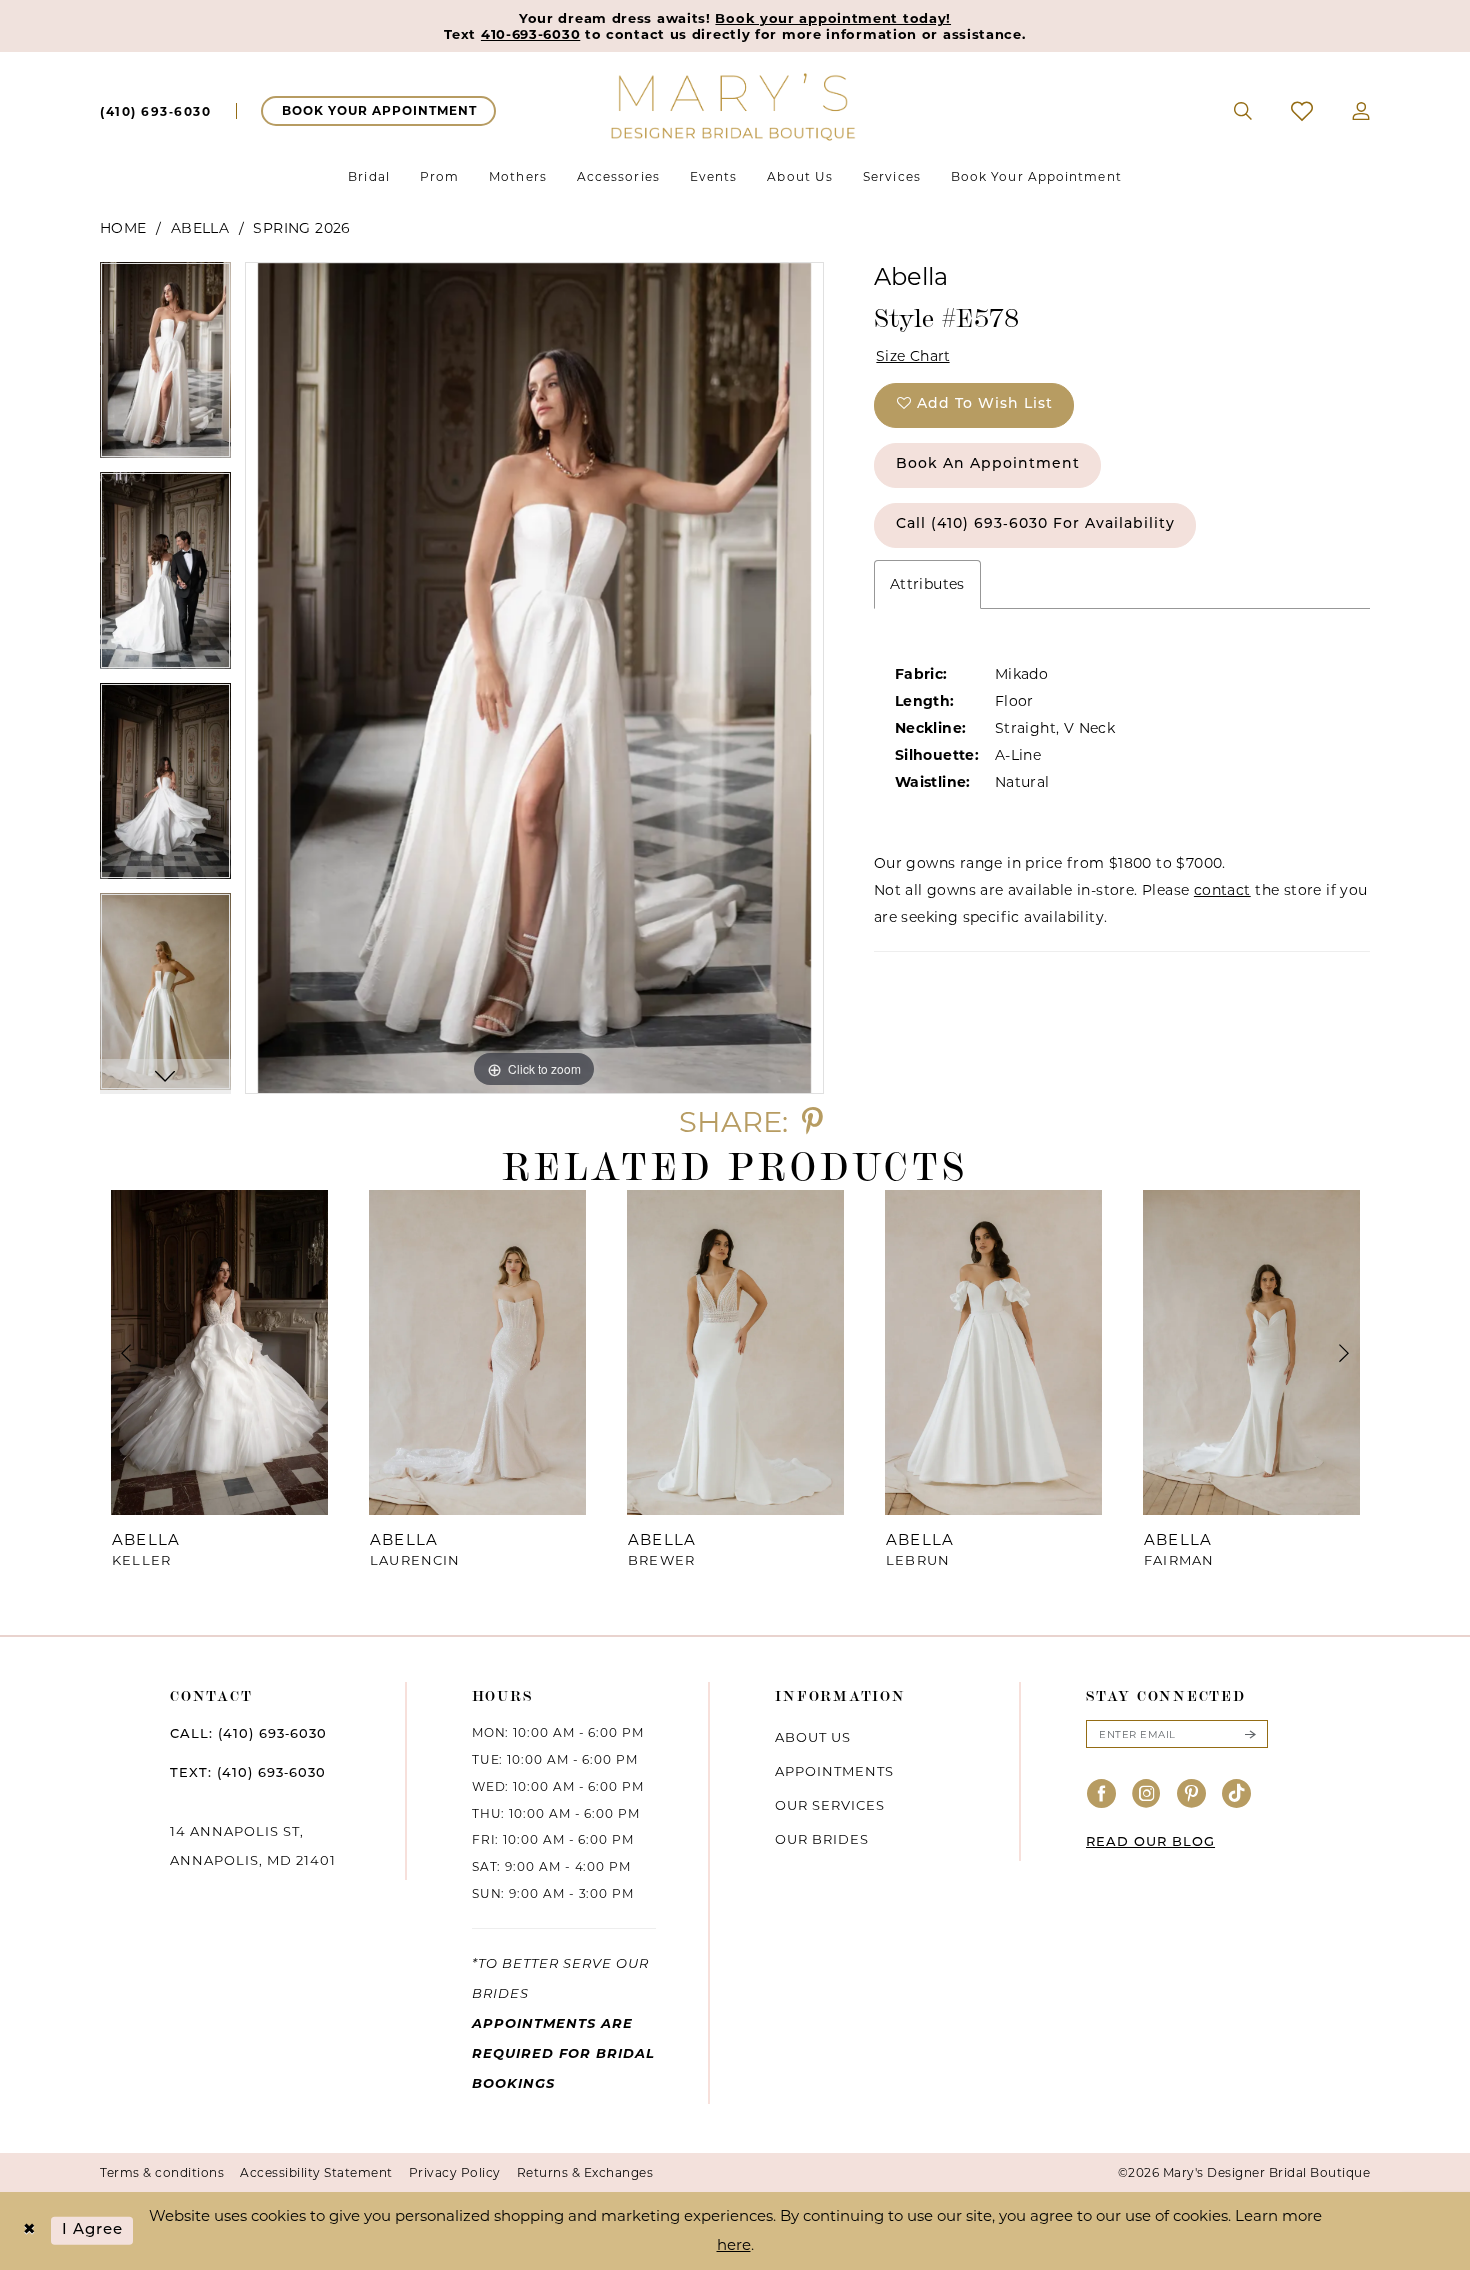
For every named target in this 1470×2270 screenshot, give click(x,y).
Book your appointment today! (833, 18)
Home (123, 228)
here (734, 2244)
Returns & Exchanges (585, 2172)
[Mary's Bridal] (735, 105)
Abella (200, 228)
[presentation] (219, 1352)
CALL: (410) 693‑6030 (248, 1734)
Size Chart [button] (913, 356)
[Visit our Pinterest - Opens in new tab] (1192, 1794)
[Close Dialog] (29, 2230)
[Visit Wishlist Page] (1302, 111)
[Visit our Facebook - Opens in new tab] (1102, 1794)
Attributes (927, 584)
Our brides (822, 1839)
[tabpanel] (165, 367)
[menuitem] (155, 111)
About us (813, 1737)
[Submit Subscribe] (1250, 1734)
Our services (830, 1805)
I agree (93, 2230)
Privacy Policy (455, 2172)
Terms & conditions (162, 2172)
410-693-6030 (530, 34)
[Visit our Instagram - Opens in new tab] (1147, 1794)
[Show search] (1243, 111)
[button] (1361, 111)
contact (1222, 890)
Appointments (834, 1771)
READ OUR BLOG (1150, 1842)
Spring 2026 (301, 228)
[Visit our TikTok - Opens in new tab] (1237, 1794)
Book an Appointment (988, 464)
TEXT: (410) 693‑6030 (248, 1773)
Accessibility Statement (316, 2172)
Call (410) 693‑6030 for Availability (1035, 524)
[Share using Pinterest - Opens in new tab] (812, 1121)
